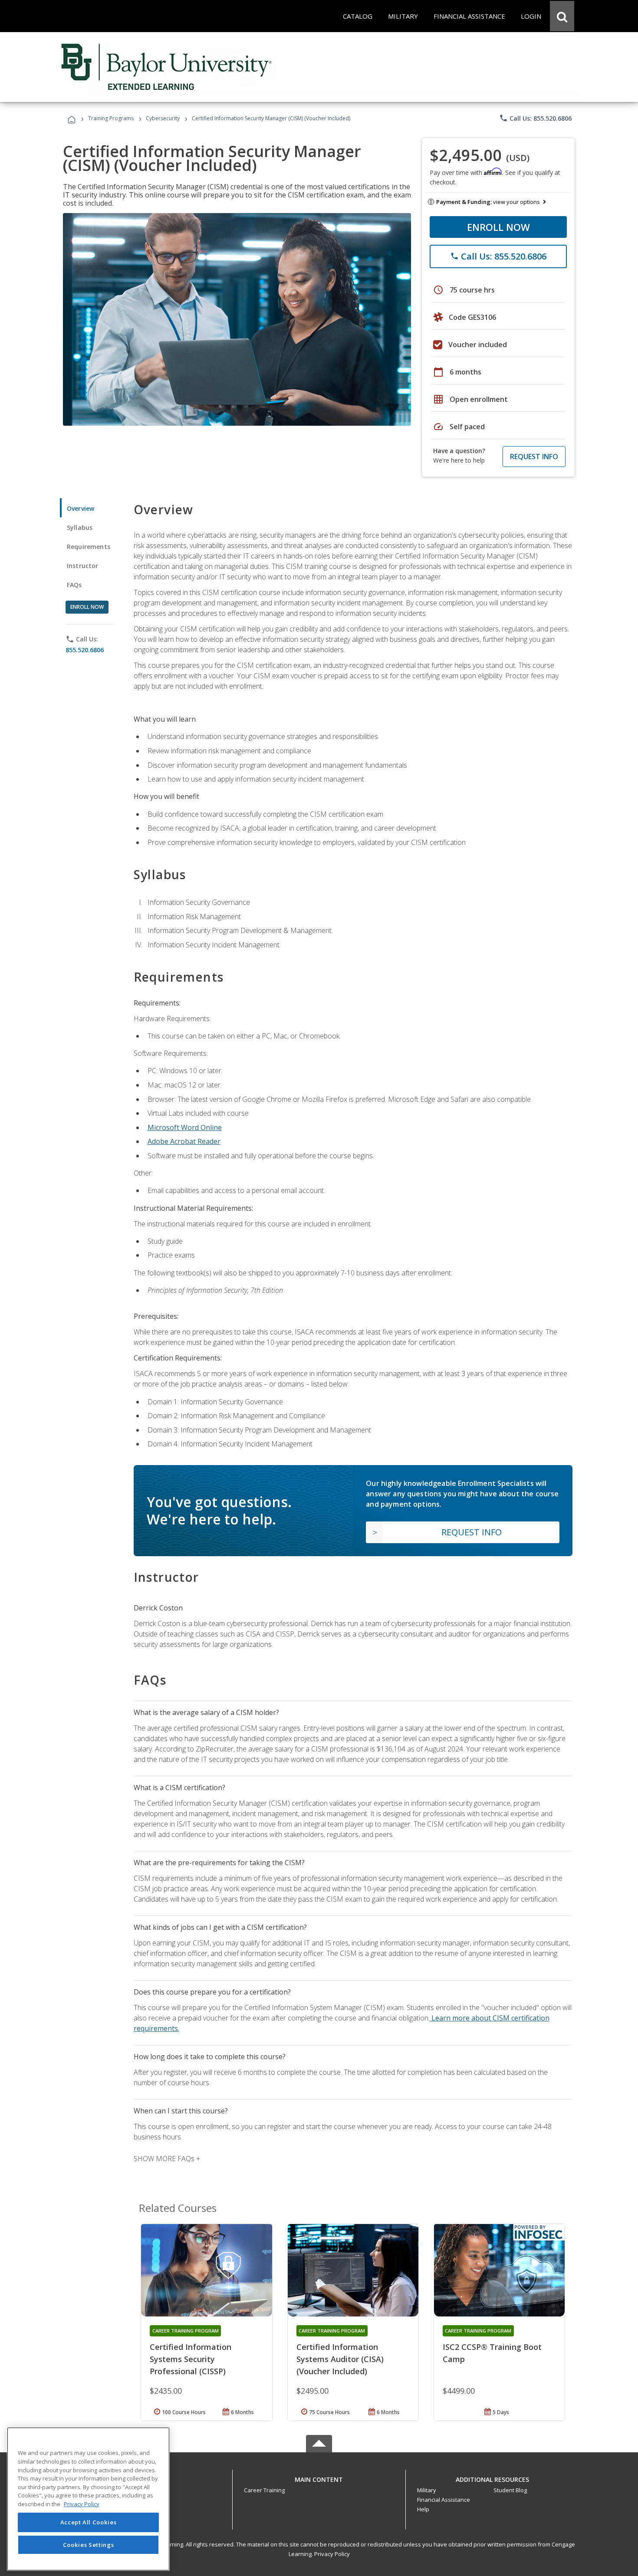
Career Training (264, 2490)
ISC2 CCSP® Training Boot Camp (492, 2353)
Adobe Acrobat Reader (184, 1141)
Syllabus (80, 527)
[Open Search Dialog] (562, 16)
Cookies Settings (89, 2545)
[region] (88, 2499)
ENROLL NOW (498, 227)
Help (423, 2509)
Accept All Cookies (89, 2523)
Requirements (89, 547)
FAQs (74, 585)
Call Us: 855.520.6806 (535, 118)
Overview (81, 508)
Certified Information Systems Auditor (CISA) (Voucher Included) (340, 2359)
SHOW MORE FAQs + (167, 2159)
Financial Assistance (444, 2500)
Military (427, 2490)
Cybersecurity (163, 118)
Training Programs (111, 118)
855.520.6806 (85, 650)
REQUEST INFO (534, 457)
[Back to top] (319, 2478)
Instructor (83, 566)
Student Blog (510, 2490)
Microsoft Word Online (185, 1127)
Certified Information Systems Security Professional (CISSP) (191, 2359)
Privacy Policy (332, 2554)
